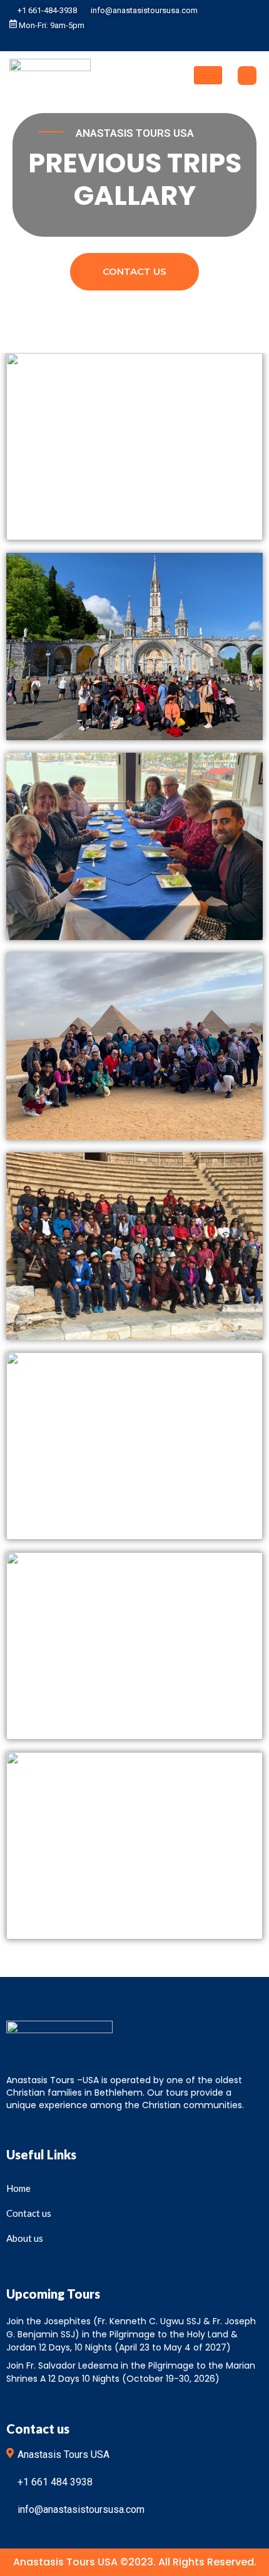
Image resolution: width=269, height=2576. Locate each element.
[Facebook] (109, 41)
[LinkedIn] (147, 41)
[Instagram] (166, 41)
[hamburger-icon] (208, 75)
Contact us (134, 271)
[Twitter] (128, 41)
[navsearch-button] (247, 76)
